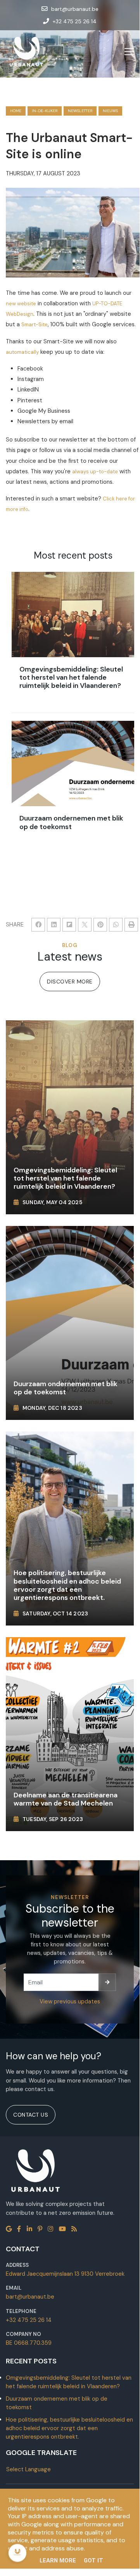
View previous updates (70, 2001)
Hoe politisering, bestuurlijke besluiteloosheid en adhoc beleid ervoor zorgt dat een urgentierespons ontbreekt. (69, 2428)
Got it (93, 2560)
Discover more (70, 982)
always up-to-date (95, 472)
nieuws (110, 111)
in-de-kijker (45, 111)
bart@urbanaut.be (30, 2297)
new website (21, 304)
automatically (22, 352)
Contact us (31, 2115)
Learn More (58, 2560)
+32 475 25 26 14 (29, 2320)
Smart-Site (35, 325)
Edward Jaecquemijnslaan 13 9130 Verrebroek (65, 2274)
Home (16, 111)
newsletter (80, 111)
